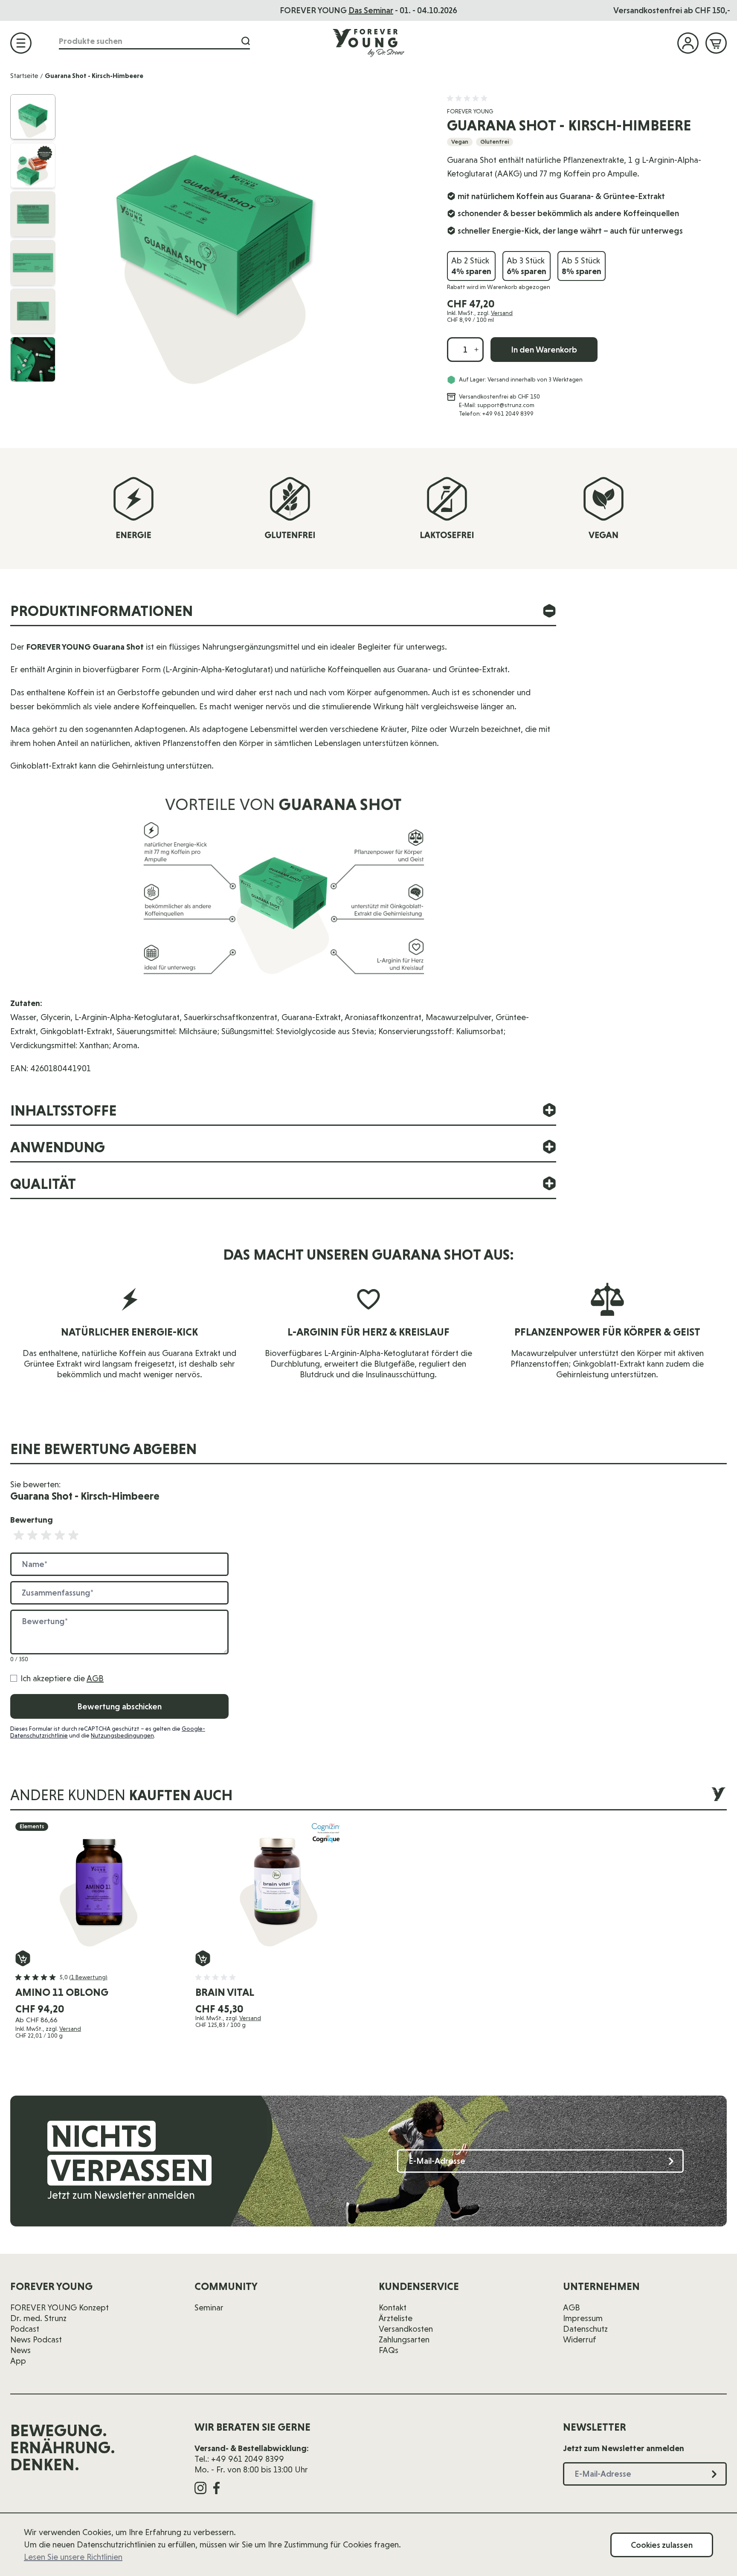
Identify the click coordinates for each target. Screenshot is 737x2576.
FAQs (389, 2350)
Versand (502, 313)
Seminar (209, 2307)
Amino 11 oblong (62, 1992)
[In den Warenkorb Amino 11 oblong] (23, 1958)
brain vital (225, 1992)
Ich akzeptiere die (62, 1678)
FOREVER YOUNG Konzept (59, 2307)
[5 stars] (73, 1535)
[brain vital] (279, 1886)
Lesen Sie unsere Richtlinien (73, 2557)
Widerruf (580, 2339)
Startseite (24, 76)
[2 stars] (32, 1535)
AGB (95, 1678)
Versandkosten (406, 2329)
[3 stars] (46, 1535)
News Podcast (36, 2339)
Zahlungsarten (404, 2339)
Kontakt (393, 2307)
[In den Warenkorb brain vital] (203, 1958)
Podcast (25, 2329)
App (18, 2361)
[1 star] (19, 1535)
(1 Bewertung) (88, 1977)
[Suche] (246, 41)
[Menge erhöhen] (476, 350)
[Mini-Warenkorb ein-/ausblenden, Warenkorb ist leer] (716, 43)
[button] (468, 98)
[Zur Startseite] (368, 43)
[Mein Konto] (688, 43)
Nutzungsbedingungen (122, 1735)
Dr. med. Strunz (38, 2318)
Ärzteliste (396, 2318)
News (20, 2350)
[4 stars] (60, 1535)
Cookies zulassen (662, 2545)
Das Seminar (371, 10)
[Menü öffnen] (21, 43)
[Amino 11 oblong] (99, 1886)
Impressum (583, 2318)
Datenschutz (585, 2329)
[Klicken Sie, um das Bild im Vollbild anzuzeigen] (248, 243)
